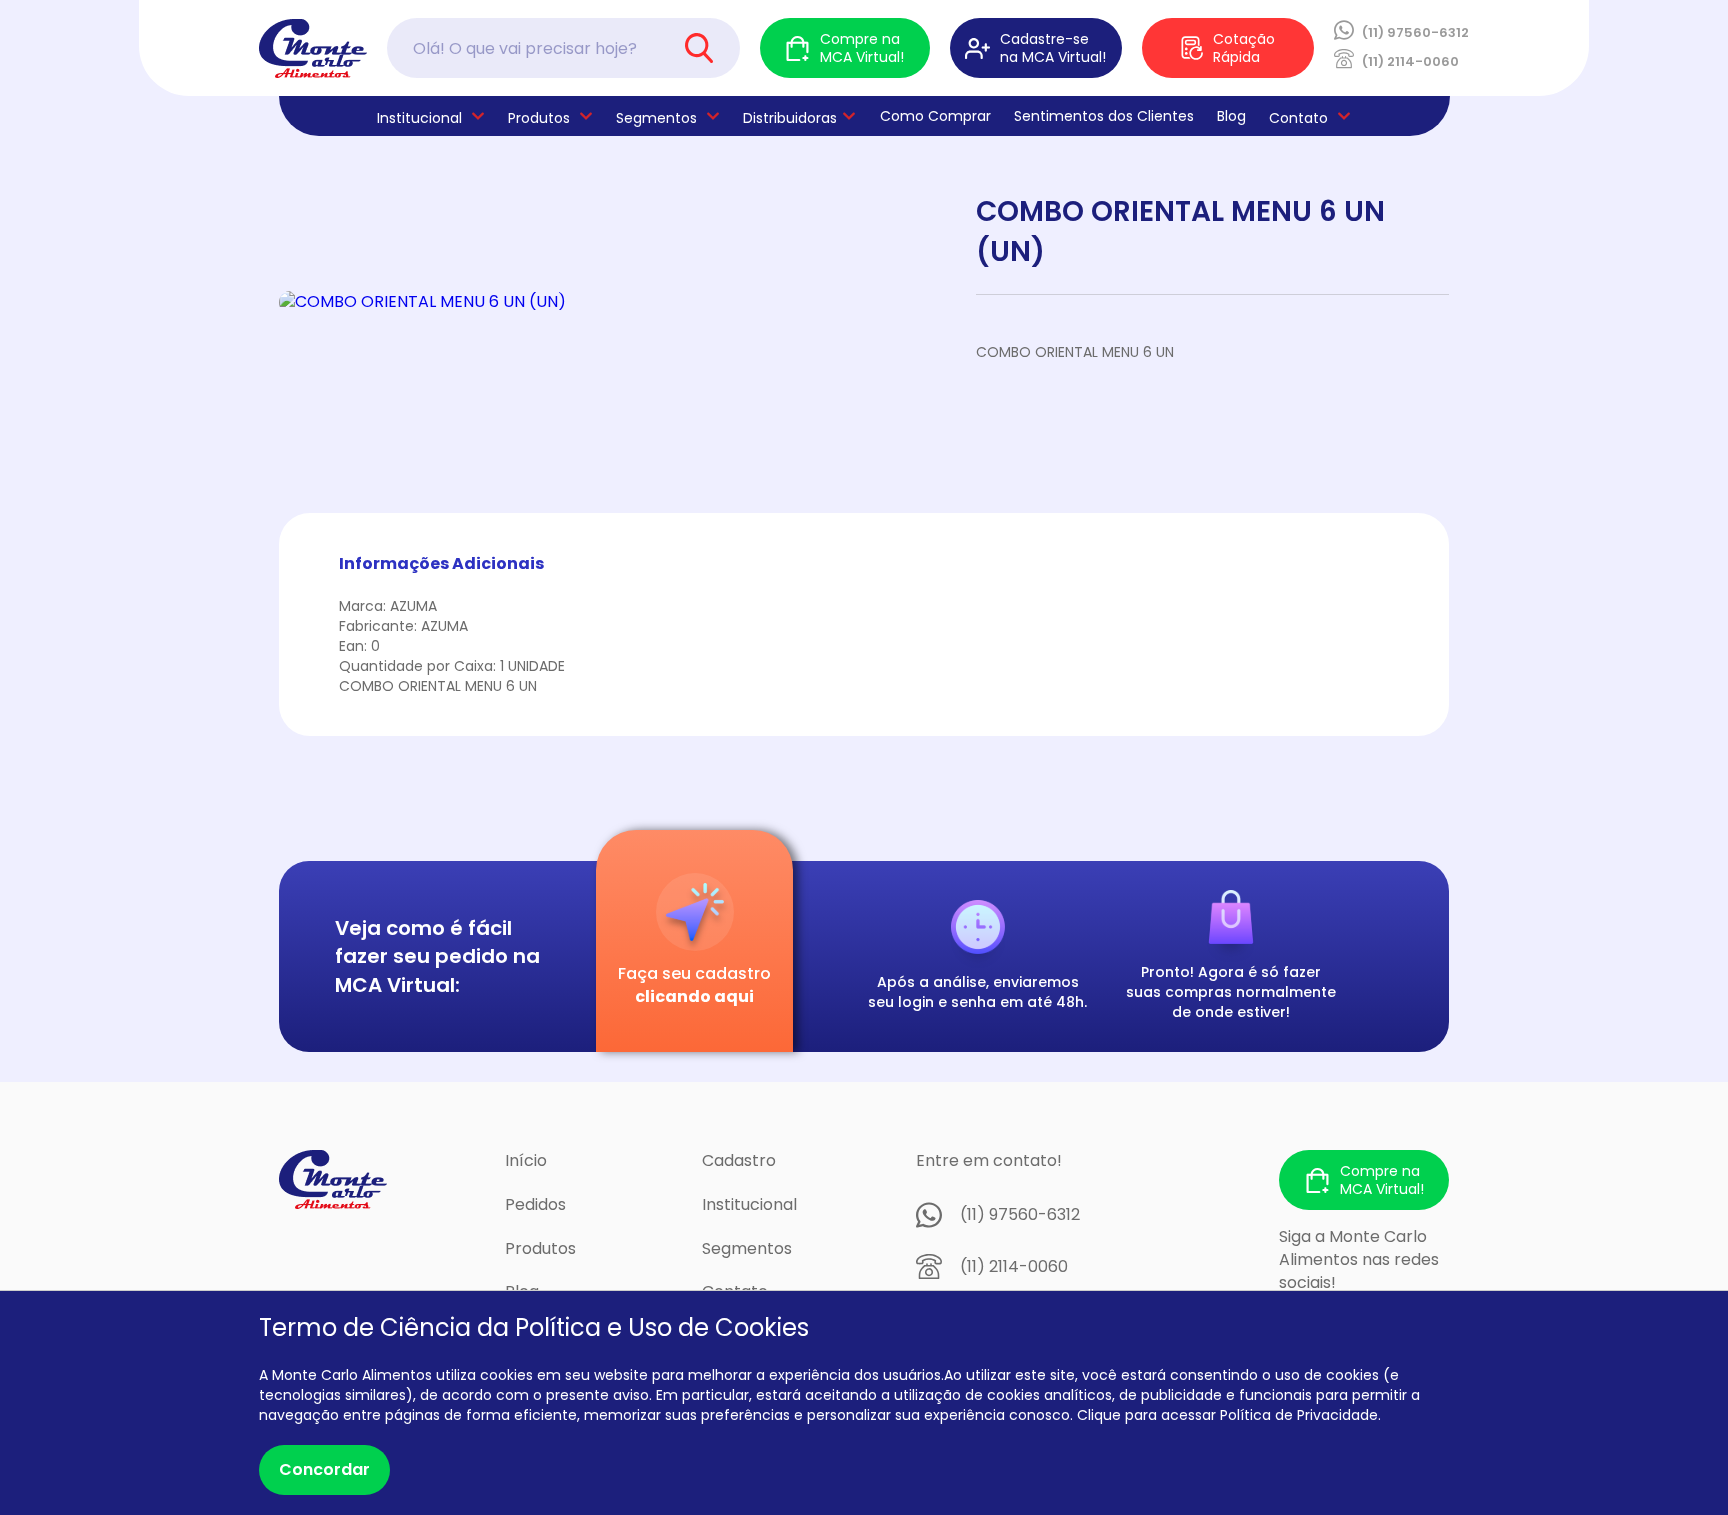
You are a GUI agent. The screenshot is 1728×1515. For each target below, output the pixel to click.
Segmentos (656, 118)
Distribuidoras (790, 118)
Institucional (749, 1204)
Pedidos (535, 1204)
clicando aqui (694, 996)
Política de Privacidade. (1300, 1415)
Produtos (539, 118)
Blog (1231, 116)
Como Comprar (935, 116)
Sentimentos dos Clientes (1104, 116)
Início (526, 1160)
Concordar (324, 1469)
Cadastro (739, 1160)
